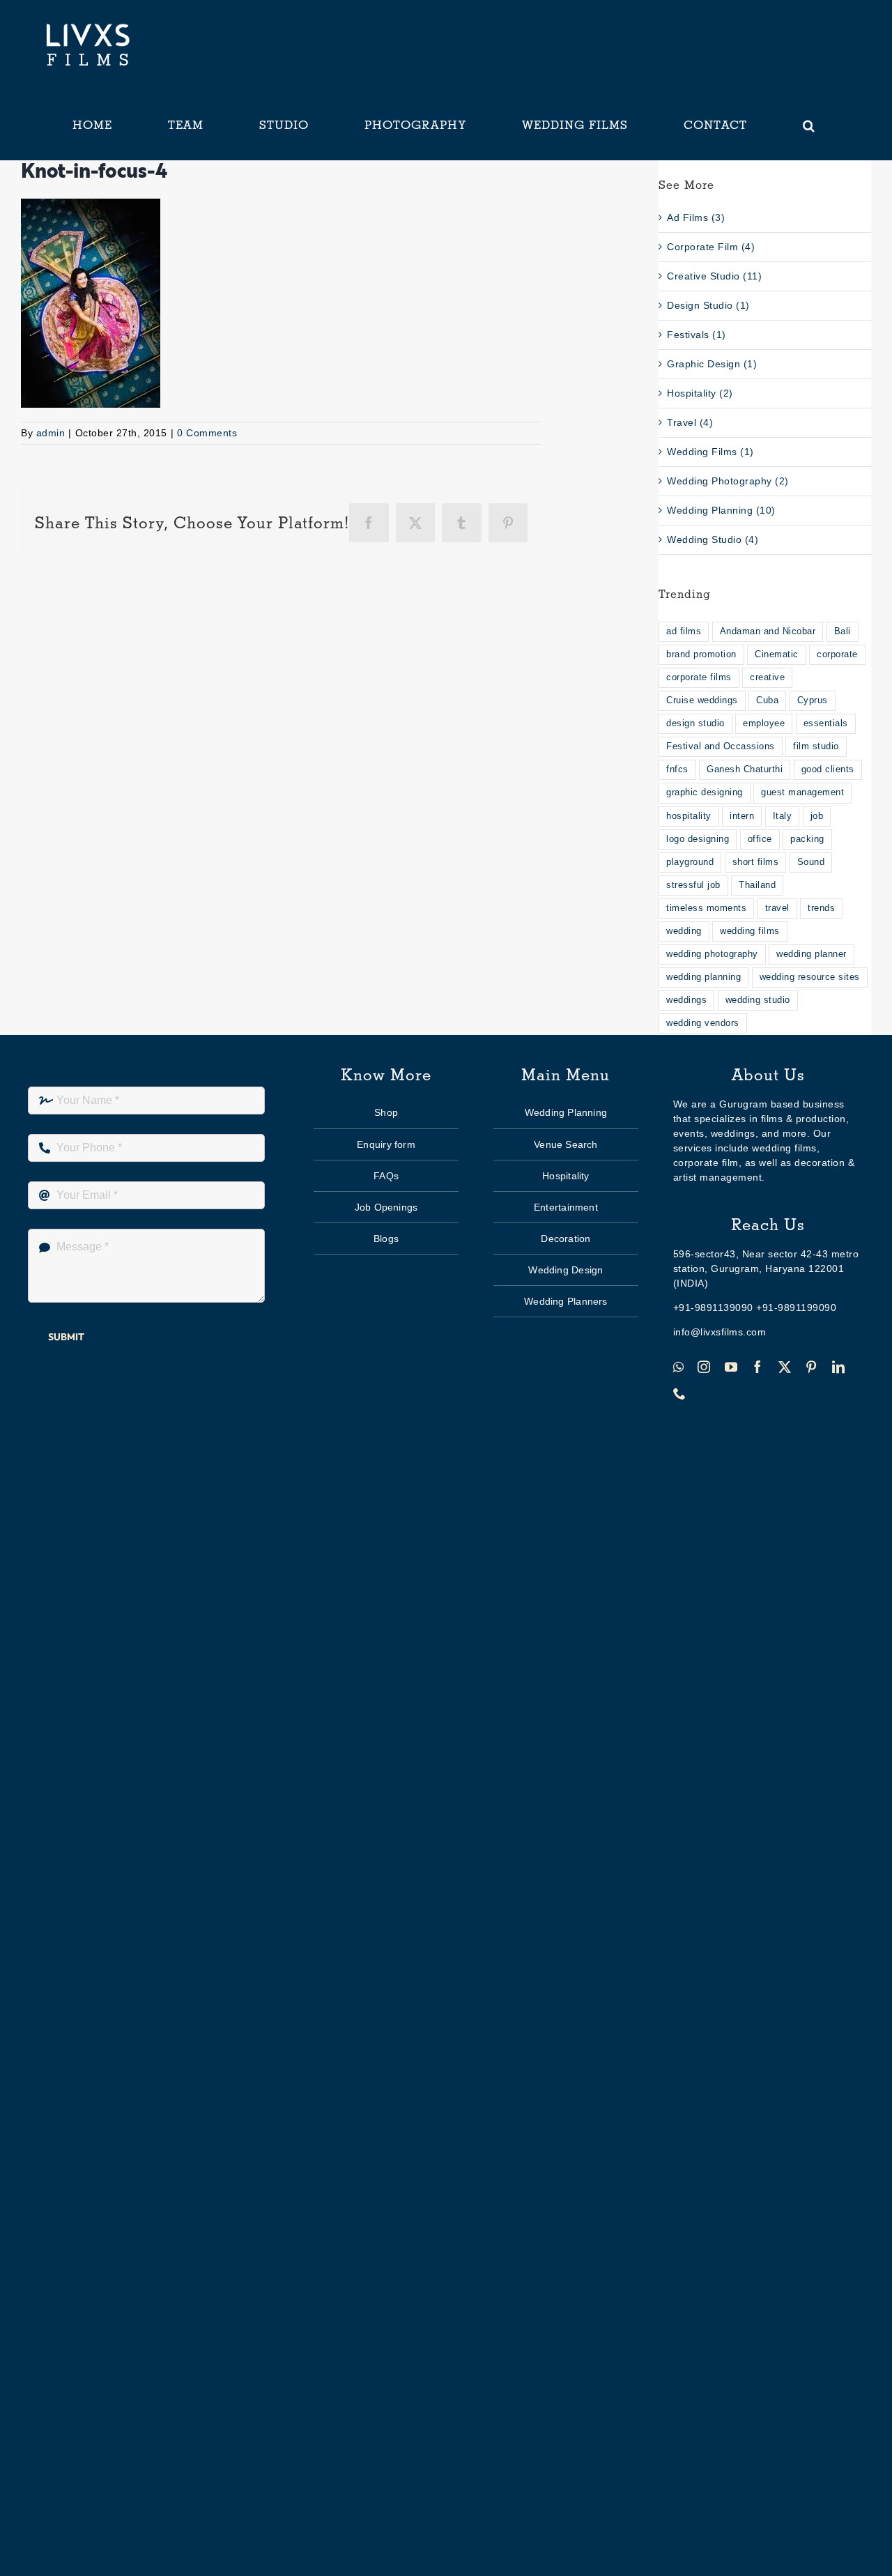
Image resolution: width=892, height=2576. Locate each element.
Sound (811, 862)
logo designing (698, 839)
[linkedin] (839, 1367)
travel (777, 908)
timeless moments (706, 908)
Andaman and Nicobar (768, 631)
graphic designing (705, 792)
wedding (684, 931)
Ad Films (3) (696, 217)
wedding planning (703, 977)
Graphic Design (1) (712, 364)
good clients (828, 769)
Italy (783, 816)
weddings (686, 1000)
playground (690, 862)
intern (742, 816)
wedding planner (812, 954)
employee (764, 723)
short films (756, 862)
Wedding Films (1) (710, 452)
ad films (684, 631)
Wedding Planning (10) (721, 510)
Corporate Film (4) (711, 247)
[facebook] (758, 1367)
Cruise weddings (702, 700)
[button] (809, 125)
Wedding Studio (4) (713, 539)
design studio (695, 723)
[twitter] (785, 1367)
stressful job (693, 885)
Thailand (757, 885)
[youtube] (731, 1367)
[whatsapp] (679, 1367)
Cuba (767, 700)
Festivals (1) (697, 335)
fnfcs (677, 769)
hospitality (689, 816)
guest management (802, 792)
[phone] (680, 1393)
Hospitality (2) (700, 393)
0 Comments (207, 433)
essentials (826, 723)
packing (807, 839)
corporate (837, 654)
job (817, 816)
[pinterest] (812, 1367)
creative (767, 677)
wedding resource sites (810, 977)
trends (821, 908)
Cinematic (777, 654)
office (760, 839)
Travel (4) (690, 422)
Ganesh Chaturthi (745, 769)
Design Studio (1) (708, 305)
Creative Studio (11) (714, 276)
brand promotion (701, 654)
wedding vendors (703, 1023)
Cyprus (813, 700)
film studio (816, 746)
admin (51, 433)
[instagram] (704, 1367)
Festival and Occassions (721, 746)
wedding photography (712, 954)
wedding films (750, 931)
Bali (843, 631)
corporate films (699, 677)
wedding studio (758, 1000)
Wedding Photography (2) (728, 481)
